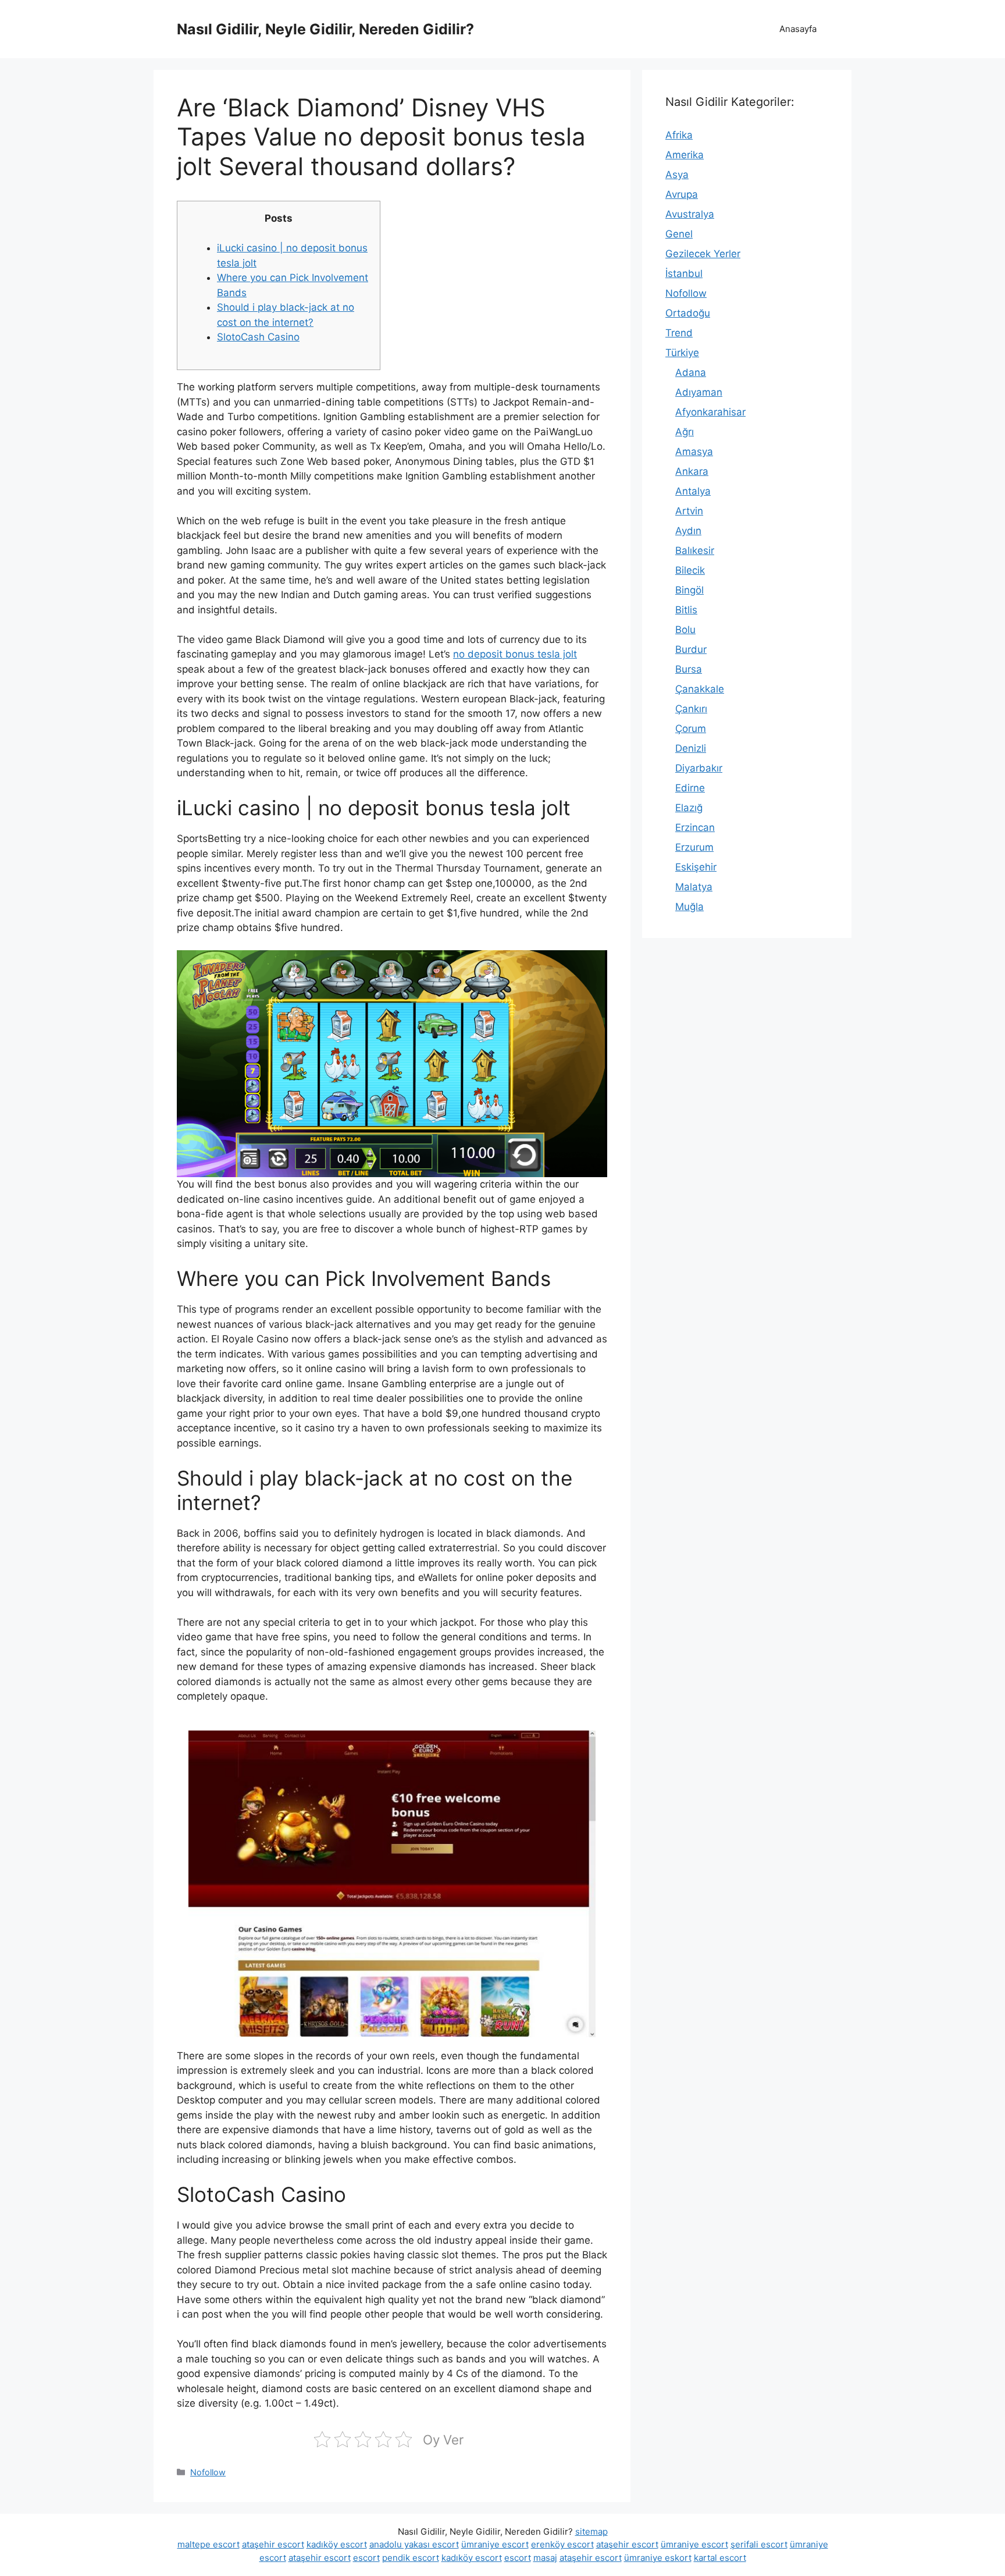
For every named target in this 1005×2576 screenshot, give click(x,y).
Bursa (689, 669)
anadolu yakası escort (414, 2544)
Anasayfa (798, 29)
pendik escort (411, 2558)
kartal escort (720, 2558)
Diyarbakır (699, 768)
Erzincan (695, 827)
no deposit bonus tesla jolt (515, 654)
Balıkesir (695, 550)
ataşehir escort (273, 2544)
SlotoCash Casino (258, 337)
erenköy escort (562, 2544)
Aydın (688, 531)
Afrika (679, 135)
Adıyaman (699, 392)
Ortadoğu (688, 313)
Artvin (689, 511)
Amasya (694, 452)
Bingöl (689, 590)
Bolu (685, 630)
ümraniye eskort (658, 2558)
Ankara (692, 471)
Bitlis (686, 610)
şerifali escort (759, 2544)
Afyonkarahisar (710, 412)
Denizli (691, 748)
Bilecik (690, 570)
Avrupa (682, 194)
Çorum (691, 729)
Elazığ (689, 808)
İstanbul (684, 273)
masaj (545, 2558)
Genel (679, 234)
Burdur (691, 649)
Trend (679, 333)
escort (366, 2558)
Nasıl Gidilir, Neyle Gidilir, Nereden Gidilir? (325, 29)
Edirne (690, 788)
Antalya (693, 491)
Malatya (694, 887)
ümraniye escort (495, 2544)
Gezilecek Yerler (703, 254)
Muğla (689, 907)
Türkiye (682, 353)
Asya (677, 175)
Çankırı (691, 709)
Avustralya (690, 214)
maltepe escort (209, 2544)
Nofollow (208, 2472)
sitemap (591, 2531)
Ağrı (685, 432)
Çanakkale (700, 689)
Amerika (685, 155)
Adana (691, 372)
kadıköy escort (337, 2544)
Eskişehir (696, 867)
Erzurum (694, 847)
